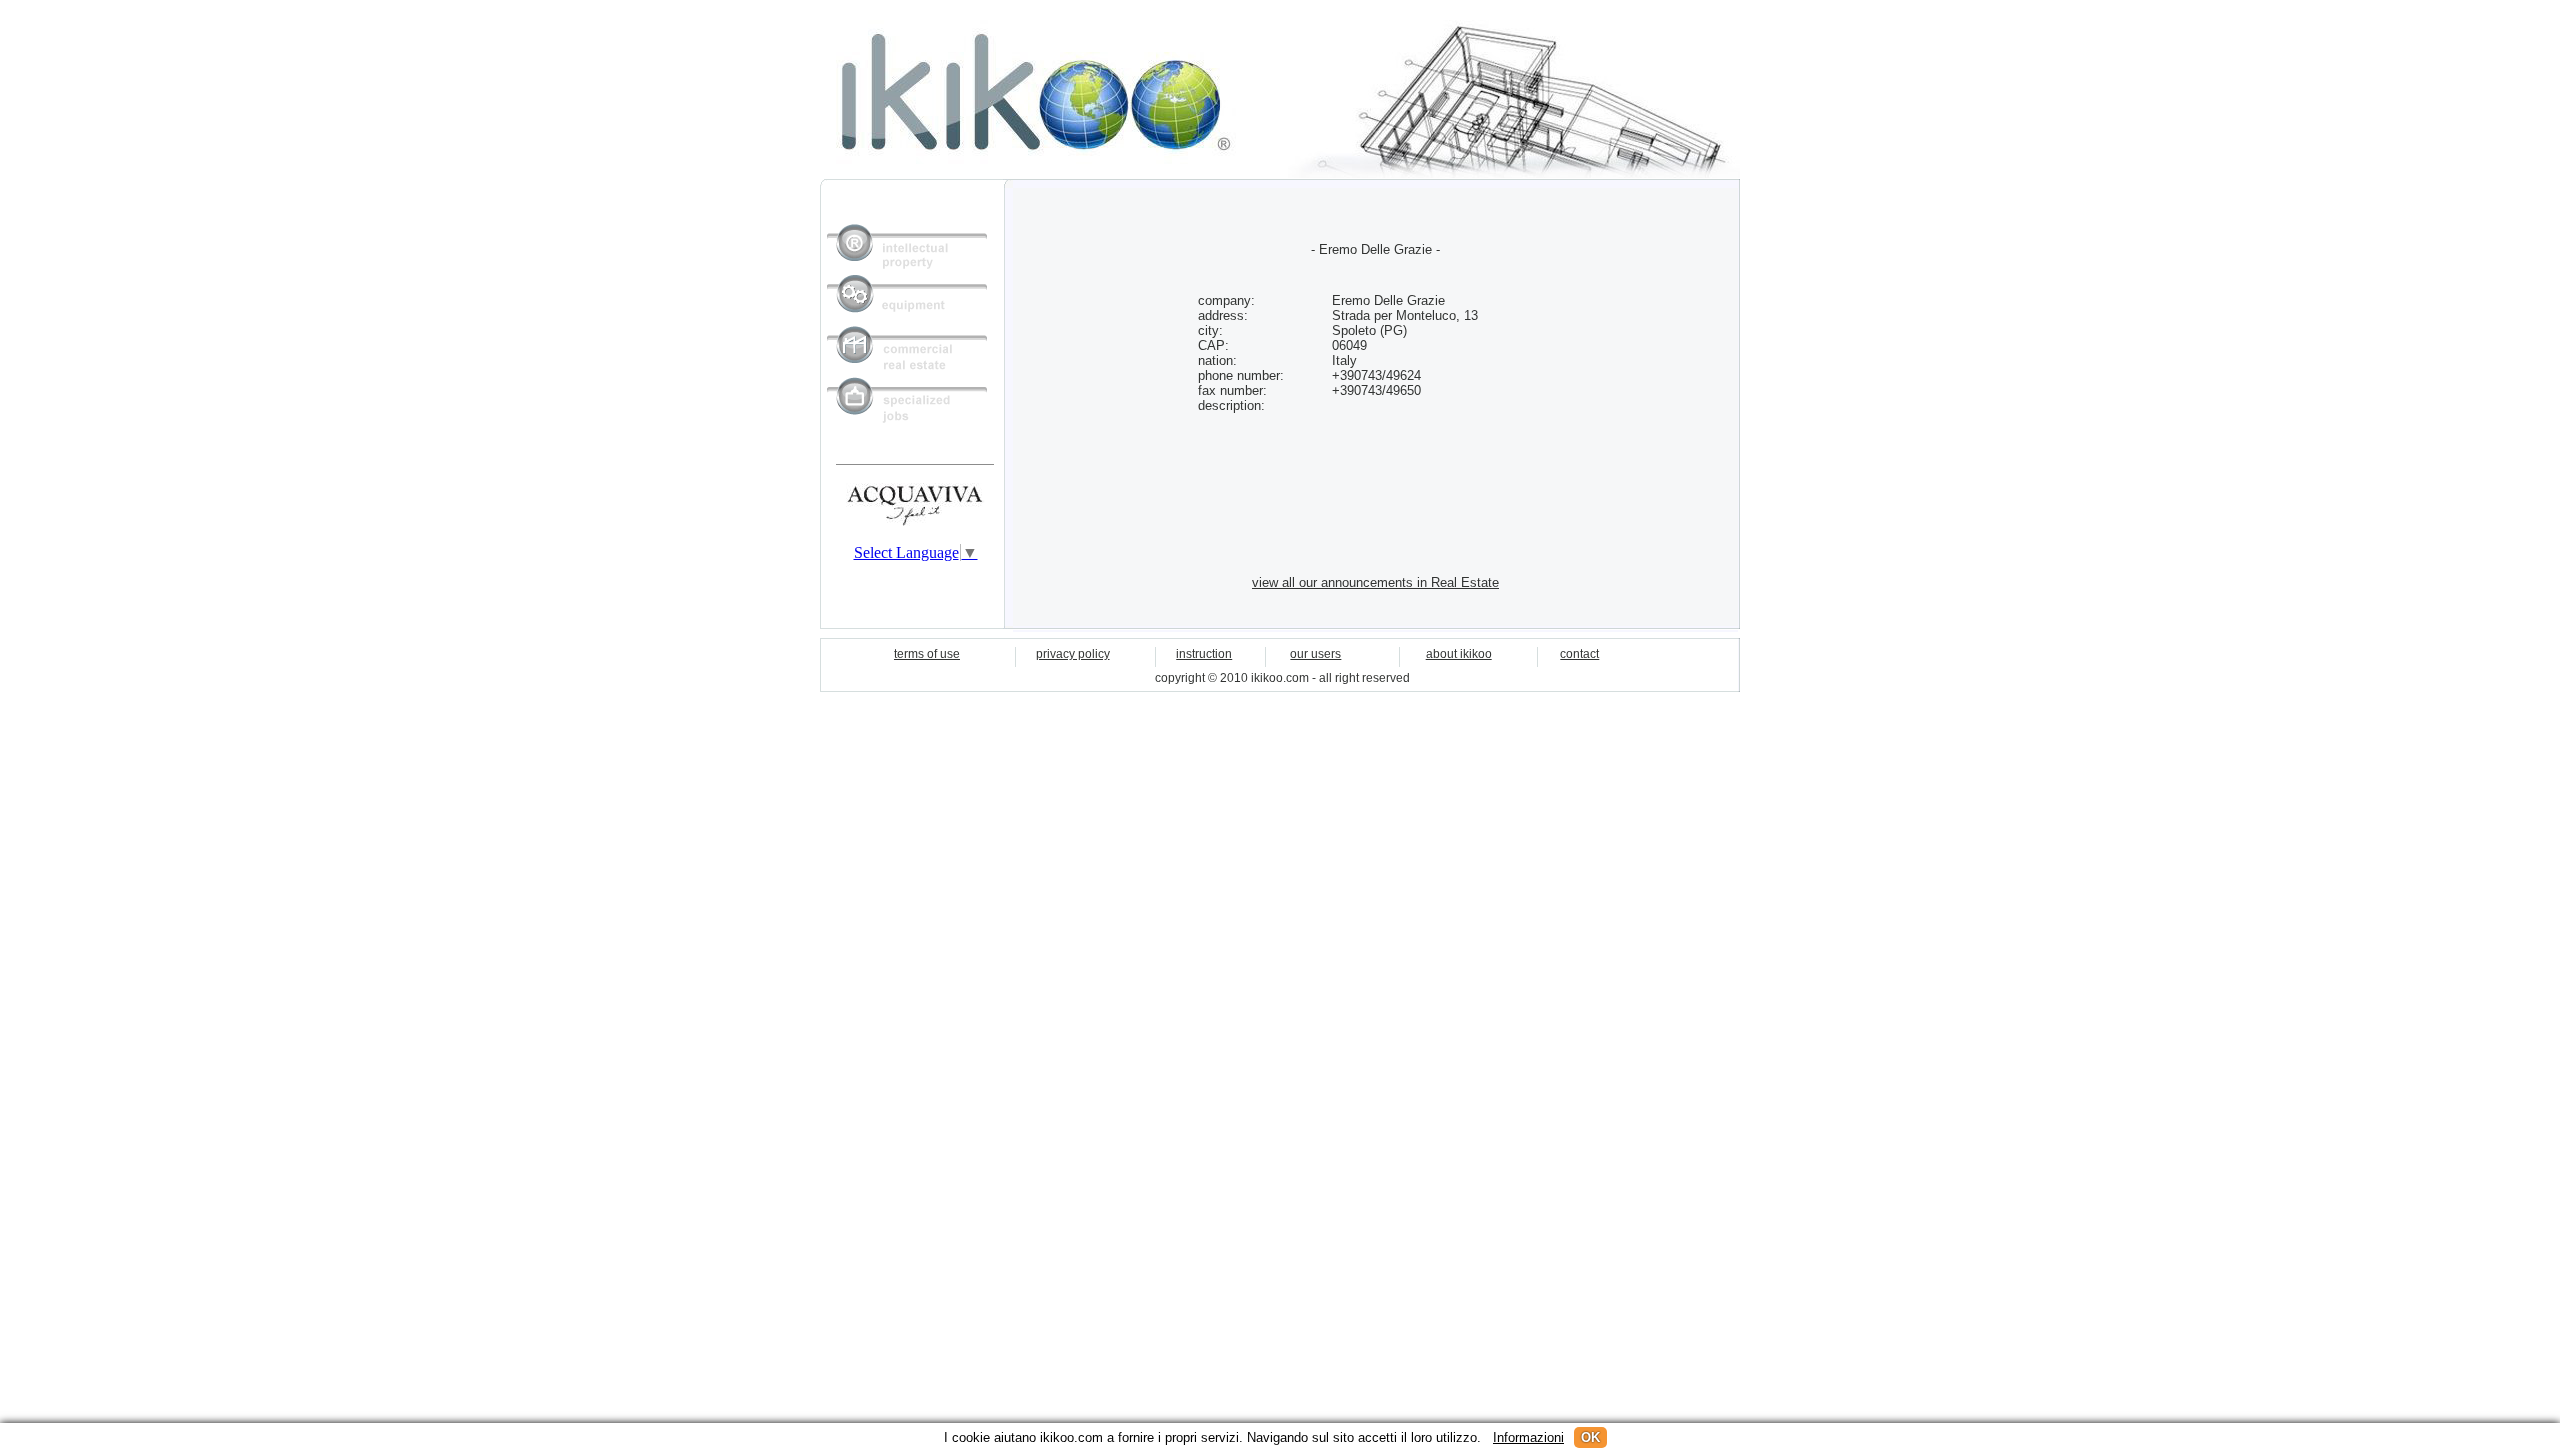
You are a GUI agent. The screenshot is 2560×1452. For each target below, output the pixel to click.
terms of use (927, 654)
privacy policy (1073, 654)
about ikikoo (1459, 654)
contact (1579, 654)
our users (1315, 654)
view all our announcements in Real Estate (1375, 582)
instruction (1204, 654)
